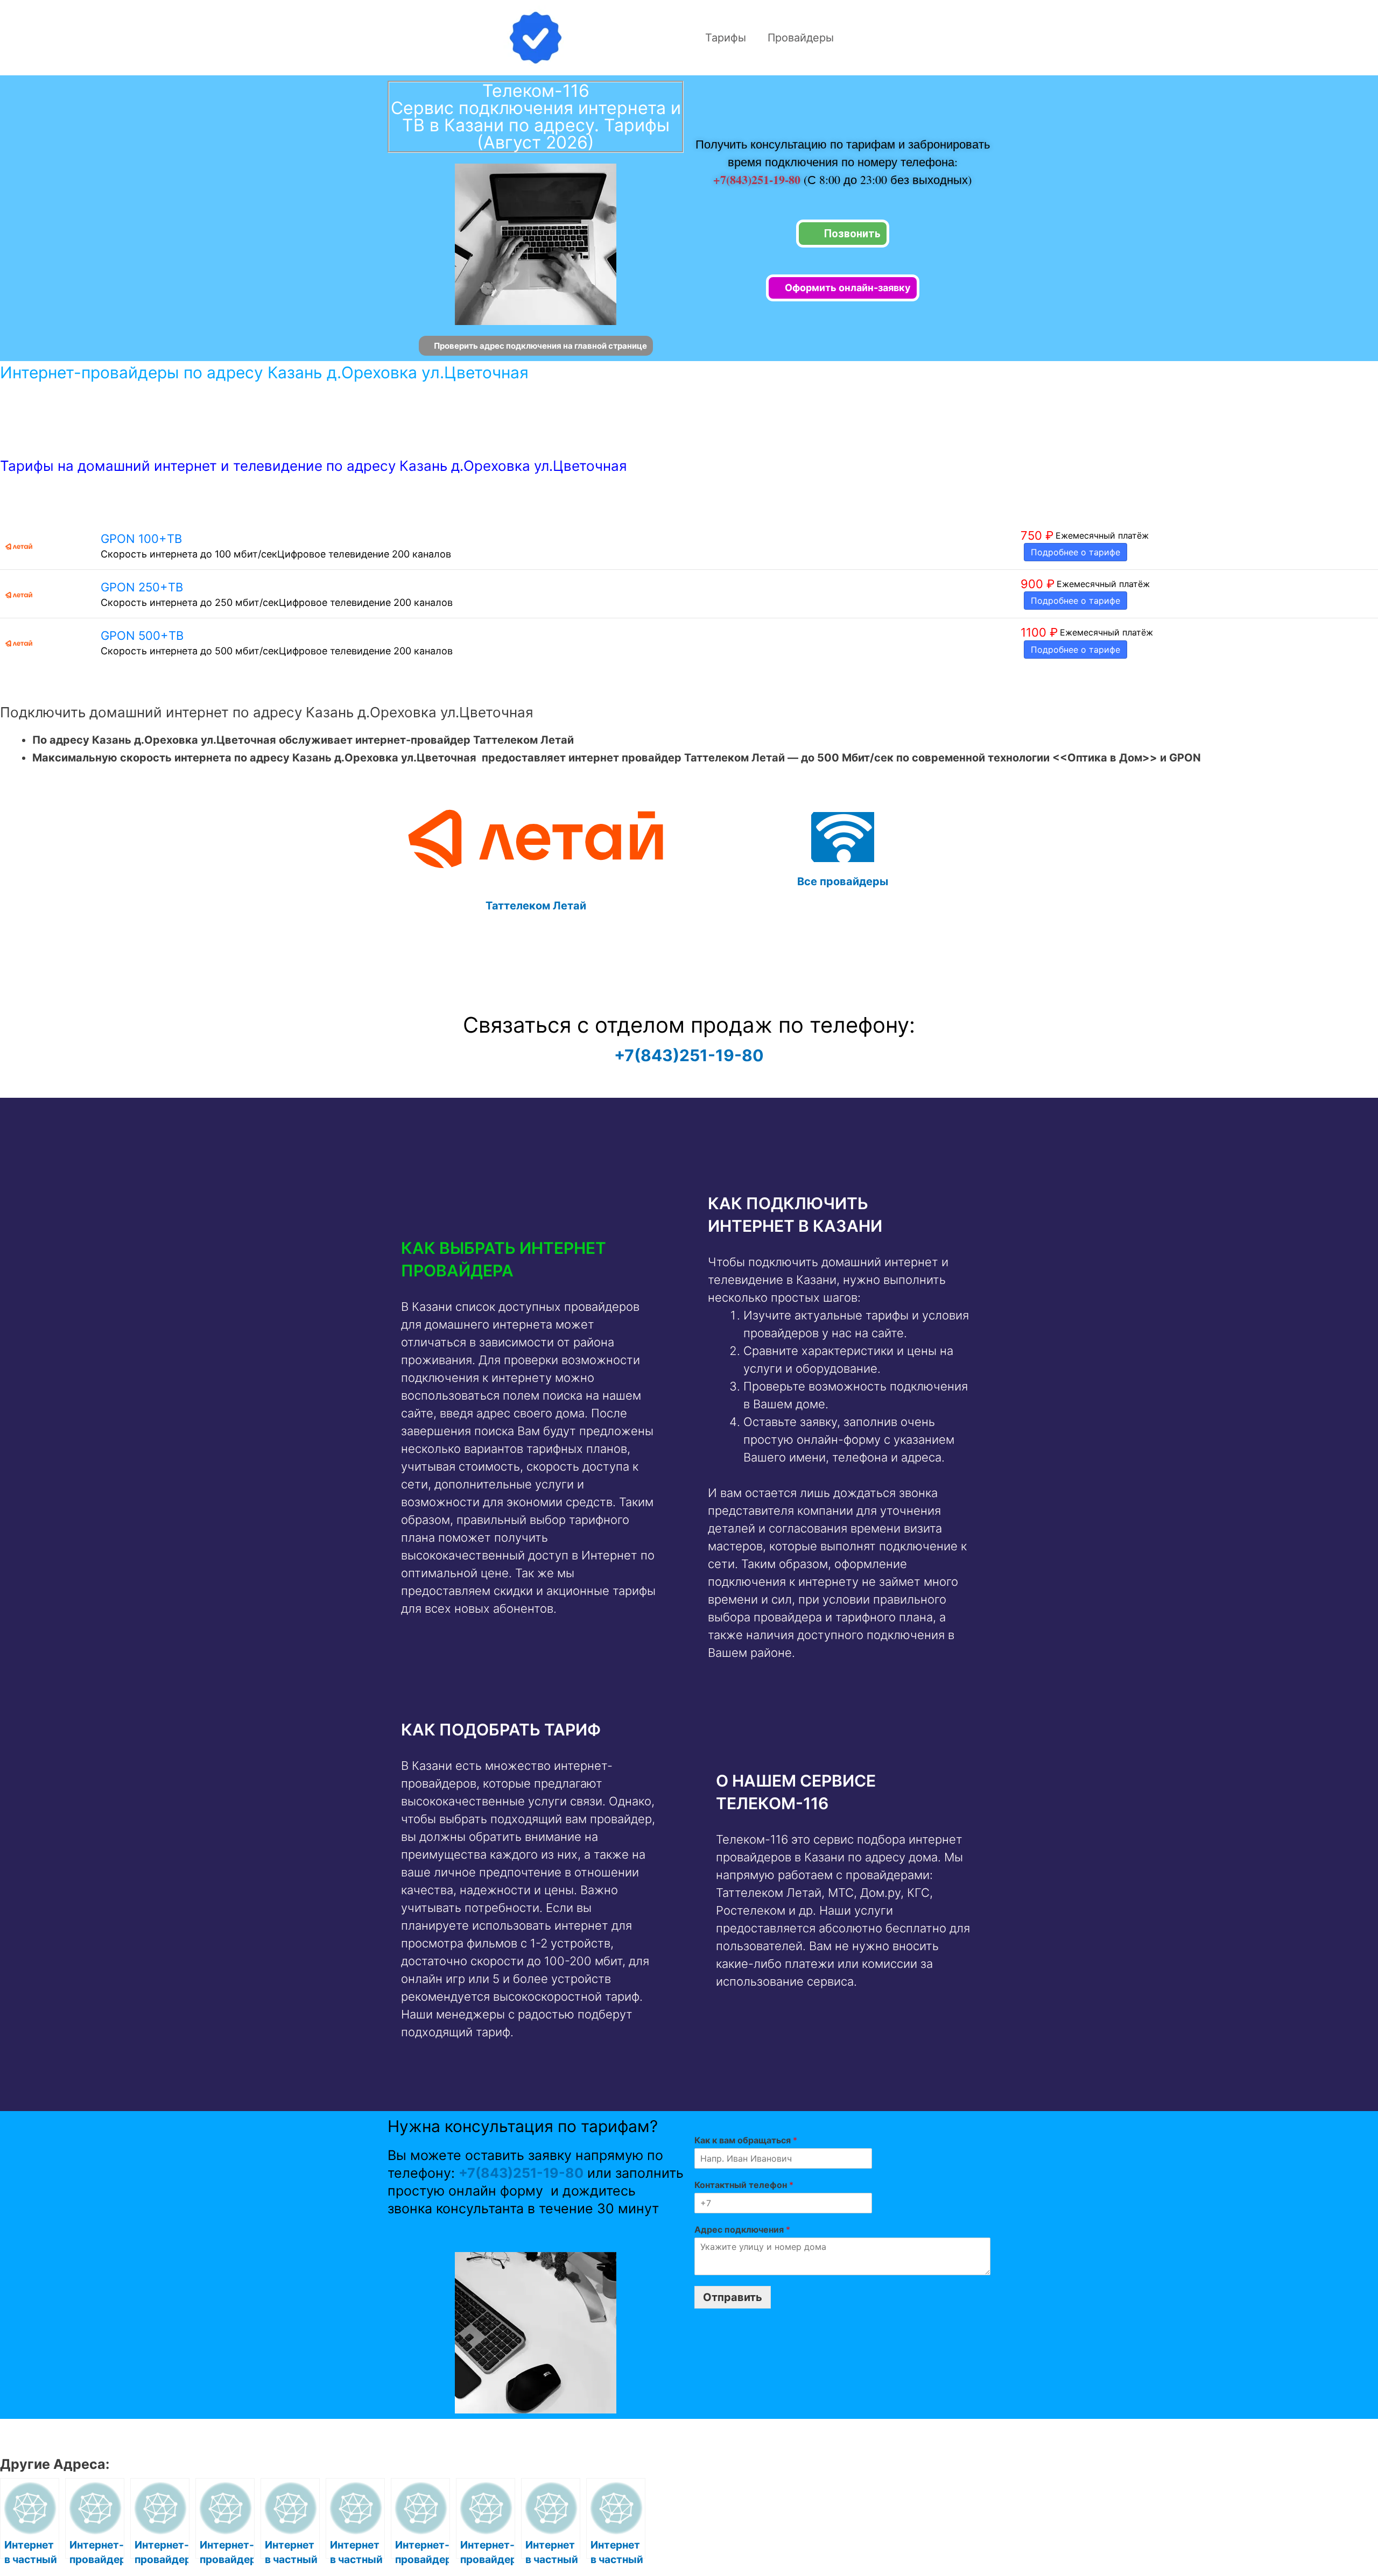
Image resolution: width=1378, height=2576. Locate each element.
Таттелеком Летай (536, 906)
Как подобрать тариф (501, 1730)
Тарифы (726, 38)
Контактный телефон (744, 2185)
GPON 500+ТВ (142, 636)
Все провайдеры (843, 881)
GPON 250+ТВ (142, 587)
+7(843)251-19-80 (758, 179)
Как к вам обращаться (746, 2140)
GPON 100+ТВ (141, 539)
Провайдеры (801, 38)
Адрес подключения (742, 2229)
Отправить (733, 2297)
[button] (532, 1259)
